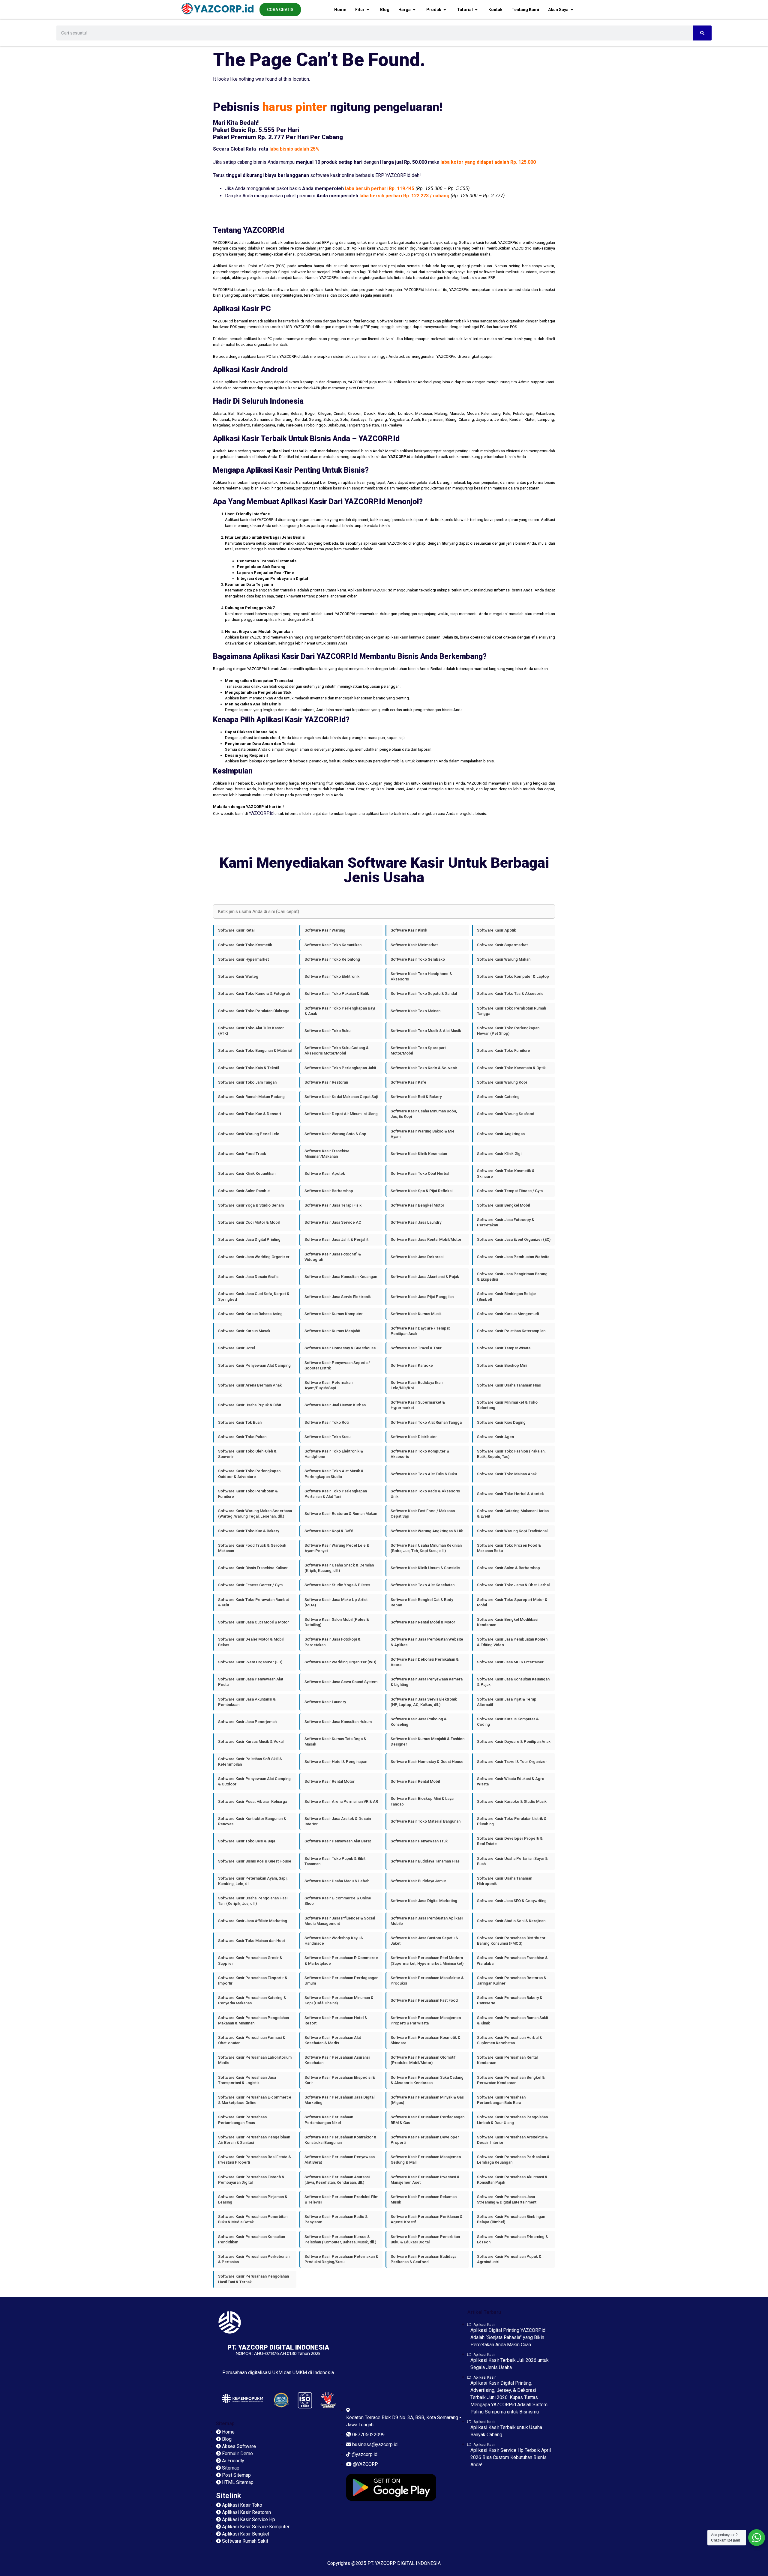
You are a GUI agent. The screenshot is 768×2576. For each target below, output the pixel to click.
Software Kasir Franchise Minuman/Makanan (327, 1154)
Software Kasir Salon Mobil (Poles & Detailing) (337, 1622)
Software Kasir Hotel (237, 1348)
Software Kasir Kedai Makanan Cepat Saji (341, 1097)
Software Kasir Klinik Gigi (499, 1154)
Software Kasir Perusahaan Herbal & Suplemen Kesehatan (510, 2040)
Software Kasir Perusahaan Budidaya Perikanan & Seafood (423, 2259)
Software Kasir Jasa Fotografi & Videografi (333, 1257)
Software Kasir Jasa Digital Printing (249, 1239)
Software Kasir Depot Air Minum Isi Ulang (341, 1114)
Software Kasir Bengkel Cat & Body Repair (422, 1602)
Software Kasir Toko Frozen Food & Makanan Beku (509, 1548)
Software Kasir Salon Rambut (244, 1191)
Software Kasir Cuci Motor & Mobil (249, 1222)
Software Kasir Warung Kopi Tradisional (512, 1531)
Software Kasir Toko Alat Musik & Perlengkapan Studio (334, 1474)
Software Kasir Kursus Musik (416, 1314)
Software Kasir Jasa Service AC (333, 1222)
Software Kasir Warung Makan (504, 959)
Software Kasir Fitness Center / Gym (250, 1585)
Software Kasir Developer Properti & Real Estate (510, 1841)
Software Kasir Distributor (414, 1437)
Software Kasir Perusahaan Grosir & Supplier (250, 1960)
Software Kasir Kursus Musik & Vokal (251, 1741)
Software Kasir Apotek (325, 1173)
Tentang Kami (525, 10)
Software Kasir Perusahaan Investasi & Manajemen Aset (425, 2180)
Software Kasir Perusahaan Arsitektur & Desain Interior (512, 2140)
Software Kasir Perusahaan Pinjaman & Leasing (253, 2199)
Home (340, 10)
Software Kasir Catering (498, 1097)
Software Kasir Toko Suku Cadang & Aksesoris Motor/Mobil (337, 1050)
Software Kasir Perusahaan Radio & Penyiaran (336, 2219)
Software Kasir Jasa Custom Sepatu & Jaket (424, 1941)
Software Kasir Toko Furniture (504, 1050)
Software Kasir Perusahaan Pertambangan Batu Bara (501, 2100)
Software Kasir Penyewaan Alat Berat (338, 1841)
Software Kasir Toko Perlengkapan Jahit (340, 1068)
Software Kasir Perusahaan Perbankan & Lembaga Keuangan (513, 2160)
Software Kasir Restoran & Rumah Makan (341, 1514)
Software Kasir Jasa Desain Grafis (248, 1277)
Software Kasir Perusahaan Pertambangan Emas (242, 2120)
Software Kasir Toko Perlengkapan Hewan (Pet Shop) (508, 1031)
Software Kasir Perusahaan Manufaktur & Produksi (427, 1981)
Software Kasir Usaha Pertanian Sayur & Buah (512, 1861)
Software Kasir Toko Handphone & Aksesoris (421, 976)
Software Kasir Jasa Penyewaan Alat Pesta (251, 1682)
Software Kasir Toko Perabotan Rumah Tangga (511, 1011)
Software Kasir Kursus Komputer (334, 1314)
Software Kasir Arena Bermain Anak (250, 1385)
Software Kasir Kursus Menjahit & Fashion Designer (427, 1741)
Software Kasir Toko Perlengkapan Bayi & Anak (340, 1011)
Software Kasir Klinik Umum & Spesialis (425, 1568)
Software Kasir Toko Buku (327, 1031)
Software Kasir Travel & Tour (416, 1348)
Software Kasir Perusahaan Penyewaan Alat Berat (340, 2160)
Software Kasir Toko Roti (327, 1422)
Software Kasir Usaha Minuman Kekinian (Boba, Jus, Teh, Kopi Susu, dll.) (426, 1548)
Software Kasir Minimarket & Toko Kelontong (507, 1405)
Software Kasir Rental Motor (330, 1781)
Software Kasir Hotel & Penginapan (336, 1762)
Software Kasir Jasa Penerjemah (247, 1722)
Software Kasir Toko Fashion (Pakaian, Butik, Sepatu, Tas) (511, 1454)
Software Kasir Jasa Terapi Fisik (333, 1205)
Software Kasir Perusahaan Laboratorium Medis (255, 2060)
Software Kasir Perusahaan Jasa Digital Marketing (339, 2100)
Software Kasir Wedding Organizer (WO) (340, 1662)
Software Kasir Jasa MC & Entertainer (510, 1662)
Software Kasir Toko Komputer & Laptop (513, 976)
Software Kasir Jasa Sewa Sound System (341, 1682)
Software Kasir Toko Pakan (242, 1437)
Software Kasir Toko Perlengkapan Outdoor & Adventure (249, 1474)
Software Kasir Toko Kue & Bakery (249, 1531)
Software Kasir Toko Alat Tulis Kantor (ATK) (251, 1031)
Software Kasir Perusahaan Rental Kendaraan (507, 2060)
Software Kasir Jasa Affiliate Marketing (253, 1921)
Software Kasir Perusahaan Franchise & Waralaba (512, 1960)
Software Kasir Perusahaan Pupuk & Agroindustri (509, 2259)
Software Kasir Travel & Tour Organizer (512, 1762)
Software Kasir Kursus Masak (244, 1331)
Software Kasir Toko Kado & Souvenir (424, 1068)
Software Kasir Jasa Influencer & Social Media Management (340, 1921)
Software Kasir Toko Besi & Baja (247, 1841)
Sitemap (225, 2423)
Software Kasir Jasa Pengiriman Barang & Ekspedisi (512, 1277)
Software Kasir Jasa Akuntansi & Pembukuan (247, 1702)
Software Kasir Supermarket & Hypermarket (418, 1405)
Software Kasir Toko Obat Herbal (420, 1173)
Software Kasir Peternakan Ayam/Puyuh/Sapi (328, 1385)
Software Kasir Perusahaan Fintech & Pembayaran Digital (251, 2180)
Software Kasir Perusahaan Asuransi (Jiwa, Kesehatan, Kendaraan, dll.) (337, 2180)
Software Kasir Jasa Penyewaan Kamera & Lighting (427, 1682)
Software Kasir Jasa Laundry (416, 1222)
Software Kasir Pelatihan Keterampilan (511, 1331)
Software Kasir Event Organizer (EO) (250, 1662)
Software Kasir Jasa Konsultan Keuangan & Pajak (513, 1682)
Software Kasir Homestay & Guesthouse (340, 1348)
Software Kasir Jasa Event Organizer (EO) (514, 1239)
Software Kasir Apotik (496, 930)
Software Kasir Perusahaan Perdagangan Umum (341, 1981)
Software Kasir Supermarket (502, 945)
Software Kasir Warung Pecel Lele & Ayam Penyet (337, 1548)
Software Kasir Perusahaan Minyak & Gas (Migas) (427, 2100)
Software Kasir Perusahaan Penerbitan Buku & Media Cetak (253, 2219)
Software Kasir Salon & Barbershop (508, 1568)
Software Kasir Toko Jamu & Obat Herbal (513, 1585)
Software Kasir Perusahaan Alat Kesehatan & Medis (333, 2040)
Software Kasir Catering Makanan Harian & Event (513, 1514)
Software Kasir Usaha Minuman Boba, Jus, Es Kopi (424, 1114)
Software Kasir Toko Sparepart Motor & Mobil (512, 1602)
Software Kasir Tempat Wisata (504, 1348)
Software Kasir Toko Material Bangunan (426, 1821)
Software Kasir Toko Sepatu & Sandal (424, 993)
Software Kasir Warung (325, 930)
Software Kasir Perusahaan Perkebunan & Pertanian (254, 2259)
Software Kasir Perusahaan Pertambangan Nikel (329, 2120)
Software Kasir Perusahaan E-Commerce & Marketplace (341, 1960)
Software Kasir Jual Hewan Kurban (335, 1405)
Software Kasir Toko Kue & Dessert (250, 1114)
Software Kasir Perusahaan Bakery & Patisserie (510, 2000)
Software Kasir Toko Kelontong (332, 959)
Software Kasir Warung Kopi (502, 1082)
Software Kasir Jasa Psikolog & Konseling (419, 1722)
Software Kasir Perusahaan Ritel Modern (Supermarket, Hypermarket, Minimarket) (427, 1960)
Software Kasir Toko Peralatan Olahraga (254, 1011)
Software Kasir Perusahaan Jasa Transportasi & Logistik (247, 2080)
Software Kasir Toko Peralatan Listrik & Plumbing (512, 1821)
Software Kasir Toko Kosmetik (245, 945)
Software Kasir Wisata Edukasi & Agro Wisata (511, 1781)
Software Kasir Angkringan (501, 1134)
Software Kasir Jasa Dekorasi (417, 1257)
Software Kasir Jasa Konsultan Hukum (338, 1722)
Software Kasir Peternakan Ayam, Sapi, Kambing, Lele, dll (253, 1881)
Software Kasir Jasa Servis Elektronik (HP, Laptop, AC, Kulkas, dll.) (424, 1702)
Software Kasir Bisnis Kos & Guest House (255, 1861)
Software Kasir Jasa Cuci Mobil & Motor (253, 1622)
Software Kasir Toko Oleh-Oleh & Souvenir (247, 1454)
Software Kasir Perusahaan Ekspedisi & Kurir (340, 2080)
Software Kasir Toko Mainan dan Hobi (251, 1941)
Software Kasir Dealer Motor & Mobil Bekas (251, 1642)
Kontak (495, 10)
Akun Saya (558, 10)
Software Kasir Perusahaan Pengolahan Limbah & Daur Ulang (512, 2120)
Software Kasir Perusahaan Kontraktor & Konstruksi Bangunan (340, 2140)
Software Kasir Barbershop (329, 1191)
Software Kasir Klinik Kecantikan (247, 1173)
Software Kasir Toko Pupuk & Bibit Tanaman (335, 1861)
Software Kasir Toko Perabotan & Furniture (248, 1494)
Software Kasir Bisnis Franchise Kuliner (253, 1568)
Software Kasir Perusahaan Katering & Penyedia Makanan (252, 2000)
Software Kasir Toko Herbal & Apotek (510, 1494)
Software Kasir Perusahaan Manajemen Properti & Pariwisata (426, 2020)
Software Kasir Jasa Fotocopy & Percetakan (506, 1222)
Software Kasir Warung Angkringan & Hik (427, 1531)
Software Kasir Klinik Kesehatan (419, 1154)
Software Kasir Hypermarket (243, 959)
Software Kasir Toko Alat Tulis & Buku (424, 1474)
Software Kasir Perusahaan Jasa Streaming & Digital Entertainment (507, 2199)
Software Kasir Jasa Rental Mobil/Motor (426, 1239)
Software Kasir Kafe (408, 1082)
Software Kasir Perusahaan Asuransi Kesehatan (337, 2060)
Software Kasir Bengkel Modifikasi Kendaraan (508, 1622)
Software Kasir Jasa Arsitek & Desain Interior (338, 1821)
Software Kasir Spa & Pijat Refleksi (421, 1191)
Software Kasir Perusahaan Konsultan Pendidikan (252, 2239)
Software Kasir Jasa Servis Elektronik (338, 1297)
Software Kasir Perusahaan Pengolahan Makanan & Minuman (253, 2020)
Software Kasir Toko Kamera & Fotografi (254, 993)
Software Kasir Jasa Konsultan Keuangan (341, 1277)
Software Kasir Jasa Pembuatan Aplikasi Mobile (427, 1921)
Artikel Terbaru (484, 2312)
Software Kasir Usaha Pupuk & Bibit (250, 1405)
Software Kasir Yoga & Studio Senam (251, 1205)
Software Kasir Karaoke (412, 1365)
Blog (385, 10)
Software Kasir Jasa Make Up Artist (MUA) (336, 1602)
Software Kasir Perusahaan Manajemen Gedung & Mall (426, 2160)
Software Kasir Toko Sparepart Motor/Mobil (418, 1050)
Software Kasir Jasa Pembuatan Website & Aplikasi (427, 1642)
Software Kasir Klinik (409, 930)
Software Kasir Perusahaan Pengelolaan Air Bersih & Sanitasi (254, 2140)
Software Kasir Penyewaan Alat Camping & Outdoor (254, 1781)
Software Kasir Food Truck (242, 1154)
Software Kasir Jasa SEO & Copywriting (512, 1901)
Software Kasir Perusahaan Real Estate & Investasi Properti (255, 2160)
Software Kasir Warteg (238, 976)
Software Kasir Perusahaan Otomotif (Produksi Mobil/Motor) (423, 2060)
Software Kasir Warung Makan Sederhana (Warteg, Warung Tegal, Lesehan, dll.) (255, 1514)
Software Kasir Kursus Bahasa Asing (250, 1314)
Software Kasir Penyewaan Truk (419, 1841)
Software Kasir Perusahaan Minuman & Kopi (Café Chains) (339, 2000)
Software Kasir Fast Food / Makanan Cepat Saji (423, 1514)
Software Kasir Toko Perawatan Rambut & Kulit (253, 1602)
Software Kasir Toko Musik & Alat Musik (426, 1031)
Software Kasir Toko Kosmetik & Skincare (506, 1173)
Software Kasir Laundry (325, 1702)
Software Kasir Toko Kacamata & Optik (511, 1068)
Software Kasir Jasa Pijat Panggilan (422, 1297)
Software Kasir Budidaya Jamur (418, 1881)
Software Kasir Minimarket (414, 945)
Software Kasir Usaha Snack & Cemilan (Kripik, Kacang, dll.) (339, 1568)
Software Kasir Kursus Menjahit (332, 1331)
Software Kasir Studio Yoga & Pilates (337, 1585)
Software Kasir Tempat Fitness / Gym (510, 1191)
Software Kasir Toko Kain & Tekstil (249, 1068)
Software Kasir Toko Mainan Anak (507, 1474)
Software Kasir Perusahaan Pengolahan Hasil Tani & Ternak (253, 2279)
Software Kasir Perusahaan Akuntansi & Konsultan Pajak (512, 2180)
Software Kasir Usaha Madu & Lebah (337, 1881)
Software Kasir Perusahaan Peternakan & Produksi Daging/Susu (341, 2259)
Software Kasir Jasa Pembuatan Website (513, 1257)
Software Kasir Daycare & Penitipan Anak (514, 1741)
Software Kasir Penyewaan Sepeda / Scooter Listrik (337, 1365)
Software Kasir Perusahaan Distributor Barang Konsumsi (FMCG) (511, 1941)
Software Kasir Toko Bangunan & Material (255, 1050)
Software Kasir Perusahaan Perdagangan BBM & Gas (427, 2120)
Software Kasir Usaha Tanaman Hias (509, 1385)
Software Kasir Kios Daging (501, 1422)
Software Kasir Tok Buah (240, 1422)
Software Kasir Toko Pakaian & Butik (337, 993)
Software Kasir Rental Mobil (415, 1781)
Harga (405, 10)
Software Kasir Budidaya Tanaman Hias (425, 1861)
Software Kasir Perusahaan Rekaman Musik (424, 2199)
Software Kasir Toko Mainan (415, 1011)
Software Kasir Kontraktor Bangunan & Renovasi (252, 1821)
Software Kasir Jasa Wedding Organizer (254, 1257)
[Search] (702, 33)
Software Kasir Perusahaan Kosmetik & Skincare (426, 2040)
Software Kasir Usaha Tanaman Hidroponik (505, 1881)
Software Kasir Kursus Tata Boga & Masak (335, 1741)
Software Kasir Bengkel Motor (417, 1205)
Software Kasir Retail (237, 930)
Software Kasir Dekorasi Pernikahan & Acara (425, 1662)
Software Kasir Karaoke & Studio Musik (512, 1801)
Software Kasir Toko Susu (327, 1437)
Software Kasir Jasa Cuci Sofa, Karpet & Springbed (254, 1296)
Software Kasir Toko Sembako (418, 959)
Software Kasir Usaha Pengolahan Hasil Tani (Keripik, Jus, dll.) (253, 1901)
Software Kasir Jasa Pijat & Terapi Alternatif (507, 1702)
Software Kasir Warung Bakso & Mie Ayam (423, 1134)
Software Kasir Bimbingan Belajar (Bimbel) (507, 1296)
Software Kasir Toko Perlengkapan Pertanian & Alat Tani (336, 1494)
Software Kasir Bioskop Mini (502, 1365)
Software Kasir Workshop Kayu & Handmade (334, 1941)
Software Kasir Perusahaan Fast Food (424, 2000)
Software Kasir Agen (495, 1437)
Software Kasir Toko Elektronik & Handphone (334, 1454)
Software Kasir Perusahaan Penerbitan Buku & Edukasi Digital (425, 2239)
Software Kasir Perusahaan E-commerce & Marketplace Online (255, 2100)
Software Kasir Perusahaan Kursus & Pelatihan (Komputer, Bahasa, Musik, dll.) (340, 2239)
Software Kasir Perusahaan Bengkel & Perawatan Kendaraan (511, 2080)
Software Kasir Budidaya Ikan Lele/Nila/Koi (417, 1385)
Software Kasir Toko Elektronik (332, 976)
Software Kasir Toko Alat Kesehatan (423, 1585)
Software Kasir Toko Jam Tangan (247, 1082)
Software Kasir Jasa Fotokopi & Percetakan (333, 1642)
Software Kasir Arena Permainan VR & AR (341, 1801)
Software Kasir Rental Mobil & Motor (423, 1622)
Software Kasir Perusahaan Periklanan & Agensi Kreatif (427, 2219)
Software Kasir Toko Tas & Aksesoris (510, 993)
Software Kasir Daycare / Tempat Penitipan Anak (420, 1331)
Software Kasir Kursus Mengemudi (508, 1314)
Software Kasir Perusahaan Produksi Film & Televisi (341, 2199)
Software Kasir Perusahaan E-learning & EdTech (513, 2239)
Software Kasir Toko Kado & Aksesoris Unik (425, 1494)
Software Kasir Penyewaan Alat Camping (254, 1365)
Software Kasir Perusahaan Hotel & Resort (336, 2020)
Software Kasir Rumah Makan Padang (251, 1097)
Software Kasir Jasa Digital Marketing (424, 1901)
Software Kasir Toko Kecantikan (333, 945)
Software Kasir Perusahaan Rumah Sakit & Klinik (513, 2020)
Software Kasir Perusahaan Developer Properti (425, 2140)
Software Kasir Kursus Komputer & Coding (508, 1722)
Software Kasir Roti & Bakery (416, 1097)
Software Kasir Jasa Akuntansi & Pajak (425, 1277)
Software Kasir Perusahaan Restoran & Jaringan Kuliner (512, 1981)
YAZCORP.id (261, 813)
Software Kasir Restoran (326, 1082)
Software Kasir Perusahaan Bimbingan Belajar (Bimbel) (511, 2219)
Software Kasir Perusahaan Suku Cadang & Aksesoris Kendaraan (427, 2080)
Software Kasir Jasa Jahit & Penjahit (336, 1239)
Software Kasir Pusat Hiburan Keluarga (253, 1801)
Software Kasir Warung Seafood (506, 1114)
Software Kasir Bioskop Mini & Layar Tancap (423, 1801)
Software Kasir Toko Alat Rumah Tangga (426, 1422)
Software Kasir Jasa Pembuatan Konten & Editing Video (512, 1642)
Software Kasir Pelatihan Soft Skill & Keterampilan (250, 1762)
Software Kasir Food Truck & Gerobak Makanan (252, 1548)
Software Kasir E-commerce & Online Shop (338, 1901)
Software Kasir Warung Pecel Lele (249, 1134)
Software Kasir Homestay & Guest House (427, 1762)
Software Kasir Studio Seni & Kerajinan (511, 1921)
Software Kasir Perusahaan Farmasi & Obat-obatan (252, 2040)
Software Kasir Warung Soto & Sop (335, 1134)
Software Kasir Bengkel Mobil (503, 1205)
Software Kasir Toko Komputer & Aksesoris (420, 1454)
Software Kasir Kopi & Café (329, 1531)
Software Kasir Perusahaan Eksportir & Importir (253, 1981)
